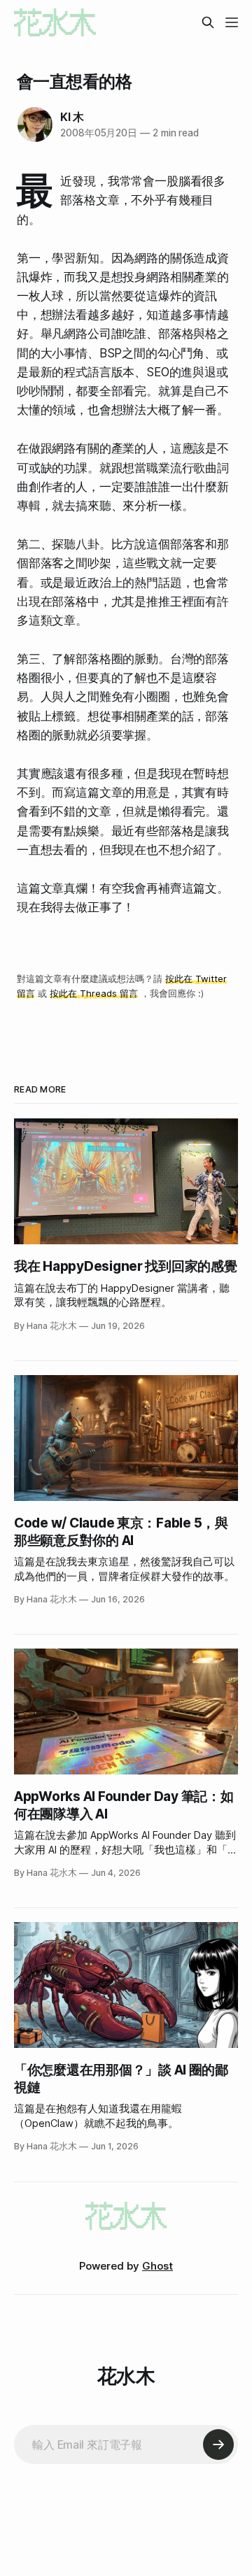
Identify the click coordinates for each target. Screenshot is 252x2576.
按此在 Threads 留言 (94, 993)
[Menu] (232, 22)
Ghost (157, 2266)
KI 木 (72, 117)
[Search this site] (208, 22)
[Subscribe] (218, 2445)
